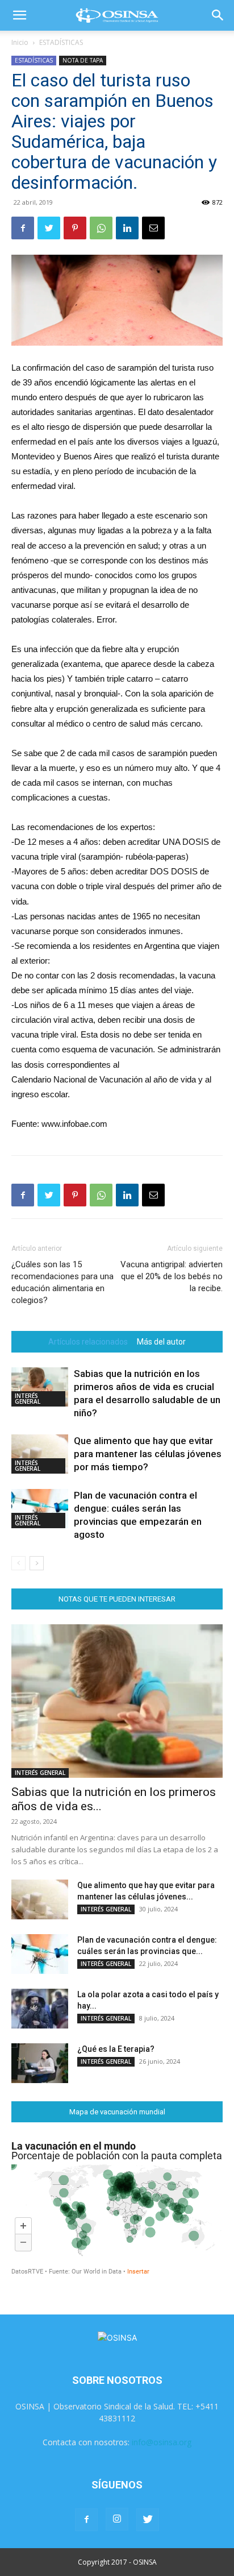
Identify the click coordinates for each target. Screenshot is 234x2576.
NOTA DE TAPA (83, 60)
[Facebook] (23, 228)
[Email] (153, 228)
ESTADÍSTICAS (61, 42)
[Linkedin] (127, 228)
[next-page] (37, 1563)
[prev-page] (18, 1563)
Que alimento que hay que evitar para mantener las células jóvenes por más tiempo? (148, 1454)
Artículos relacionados (88, 1342)
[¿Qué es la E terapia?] (40, 2063)
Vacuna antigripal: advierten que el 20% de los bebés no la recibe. (172, 1276)
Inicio (20, 42)
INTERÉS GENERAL (28, 1399)
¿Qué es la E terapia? (116, 2049)
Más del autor (161, 1342)
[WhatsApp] (101, 228)
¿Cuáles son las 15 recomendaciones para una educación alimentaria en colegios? (62, 1282)
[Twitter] (49, 228)
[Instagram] (117, 2519)
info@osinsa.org (162, 2442)
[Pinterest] (75, 228)
